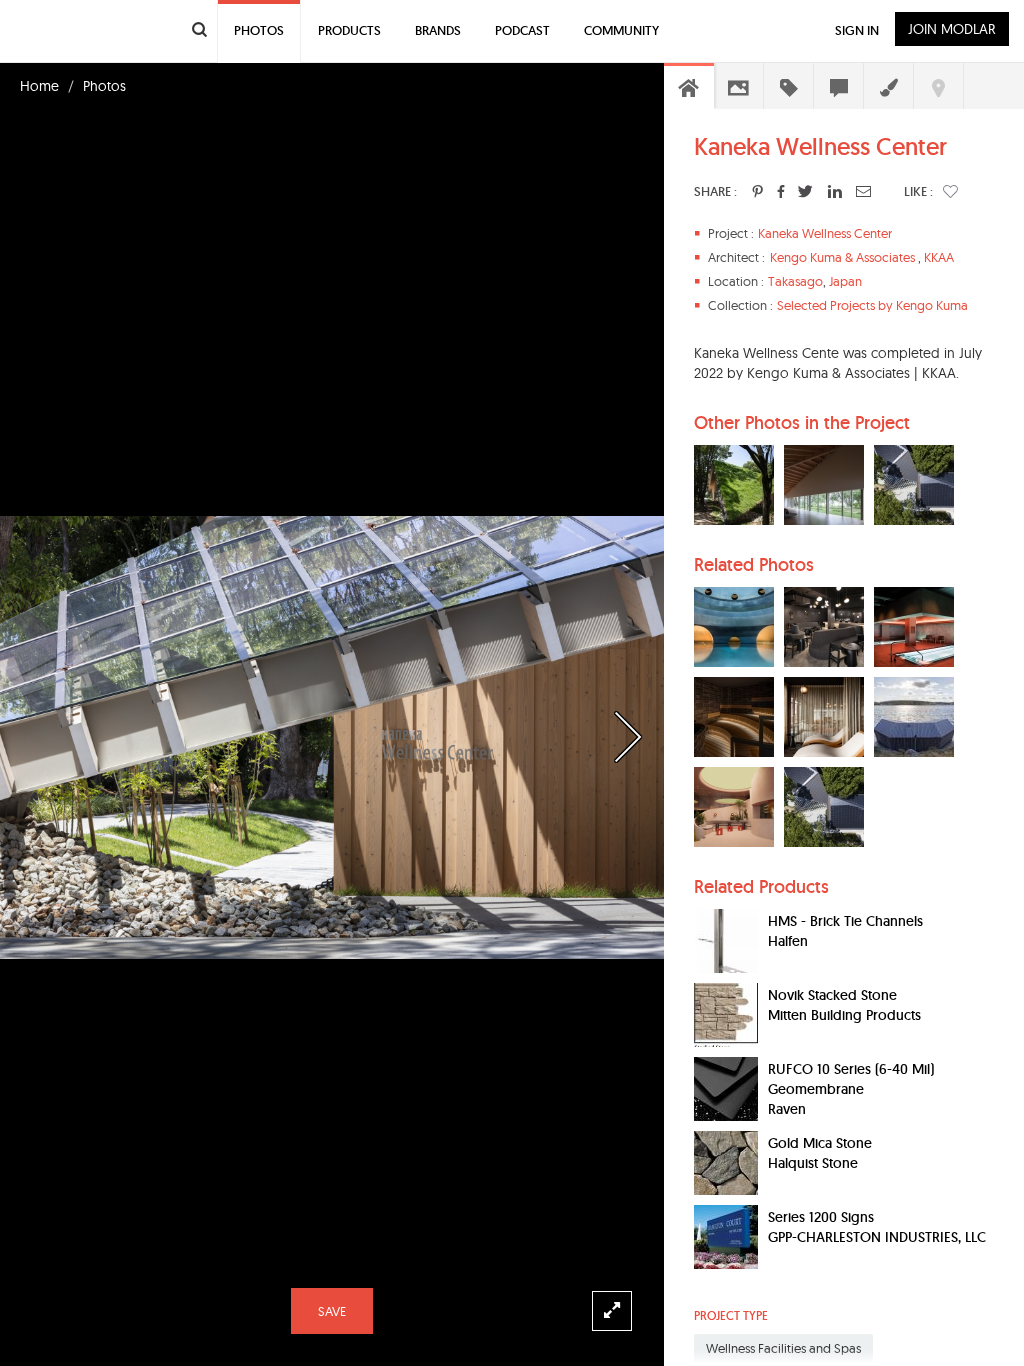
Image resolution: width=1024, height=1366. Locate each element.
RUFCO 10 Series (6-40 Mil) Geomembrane (851, 1079)
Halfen (788, 941)
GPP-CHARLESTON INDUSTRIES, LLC (877, 1237)
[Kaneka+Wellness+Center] (757, 191)
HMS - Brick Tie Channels (845, 921)
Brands (438, 30)
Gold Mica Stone (820, 1143)
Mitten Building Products (844, 1015)
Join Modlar (952, 29)
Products (349, 30)
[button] (950, 191)
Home (39, 86)
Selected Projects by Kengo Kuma (872, 305)
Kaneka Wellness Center (825, 233)
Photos (104, 86)
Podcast (522, 30)
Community (621, 30)
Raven (787, 1109)
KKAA (939, 257)
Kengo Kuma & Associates (842, 257)
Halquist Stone (813, 1163)
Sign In (857, 30)
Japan (845, 281)
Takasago (795, 281)
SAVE (332, 1311)
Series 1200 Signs (821, 1217)
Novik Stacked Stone (832, 995)
